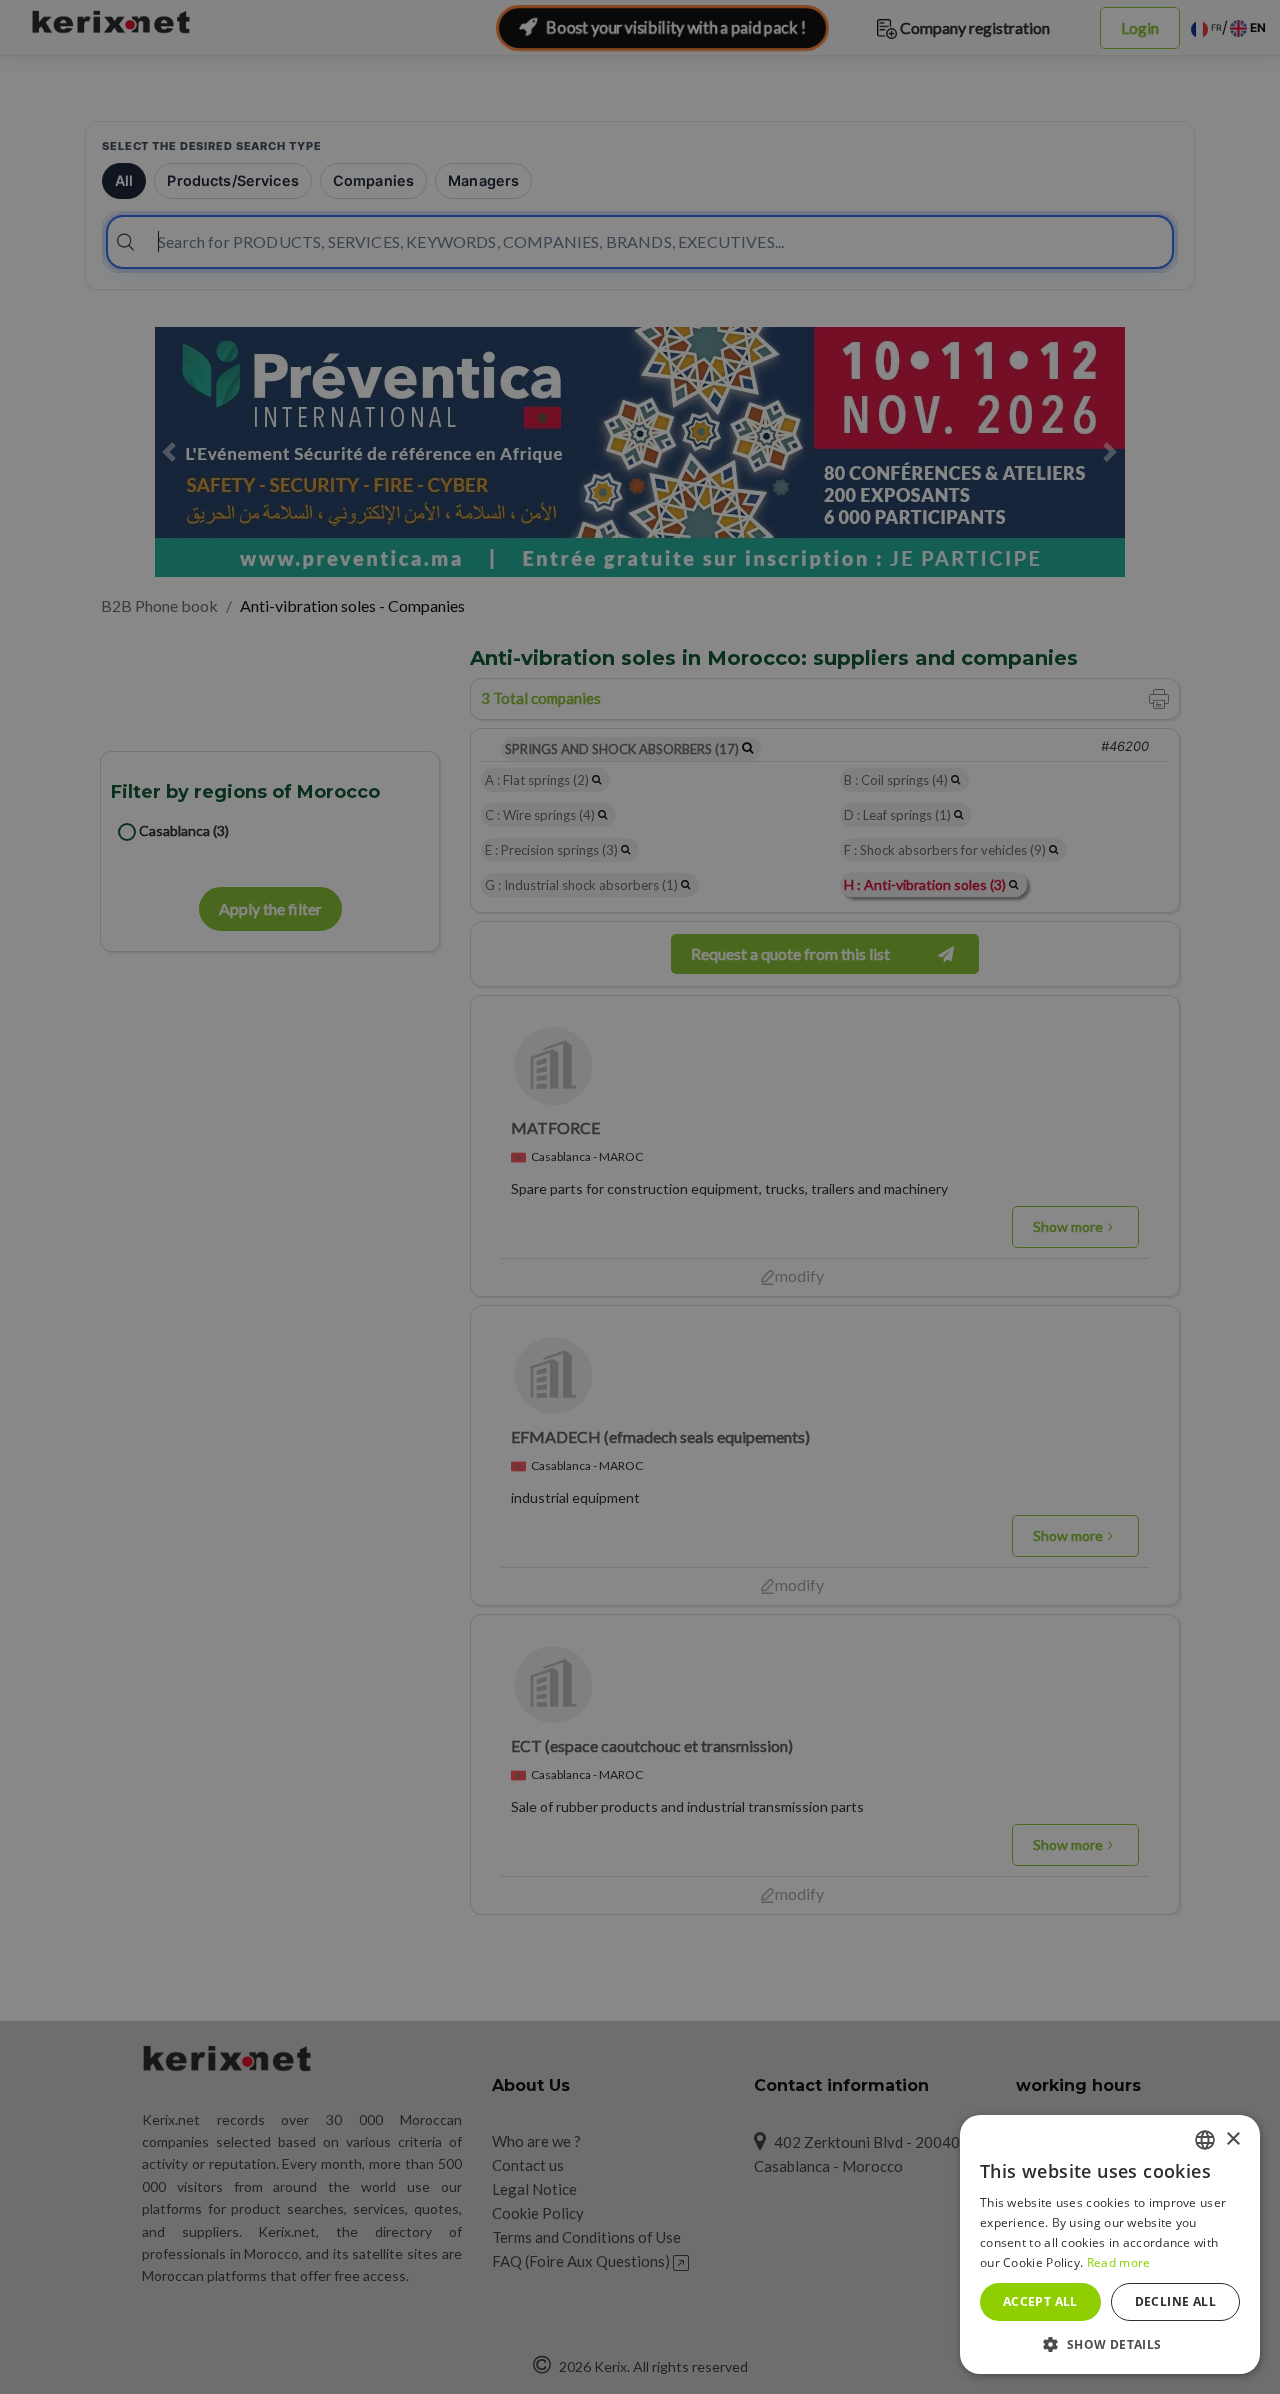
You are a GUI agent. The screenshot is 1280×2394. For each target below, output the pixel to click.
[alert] (640, 1197)
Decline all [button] (1175, 2301)
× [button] (1232, 2139)
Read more (1119, 2262)
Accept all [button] (1040, 2301)
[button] (1110, 2344)
